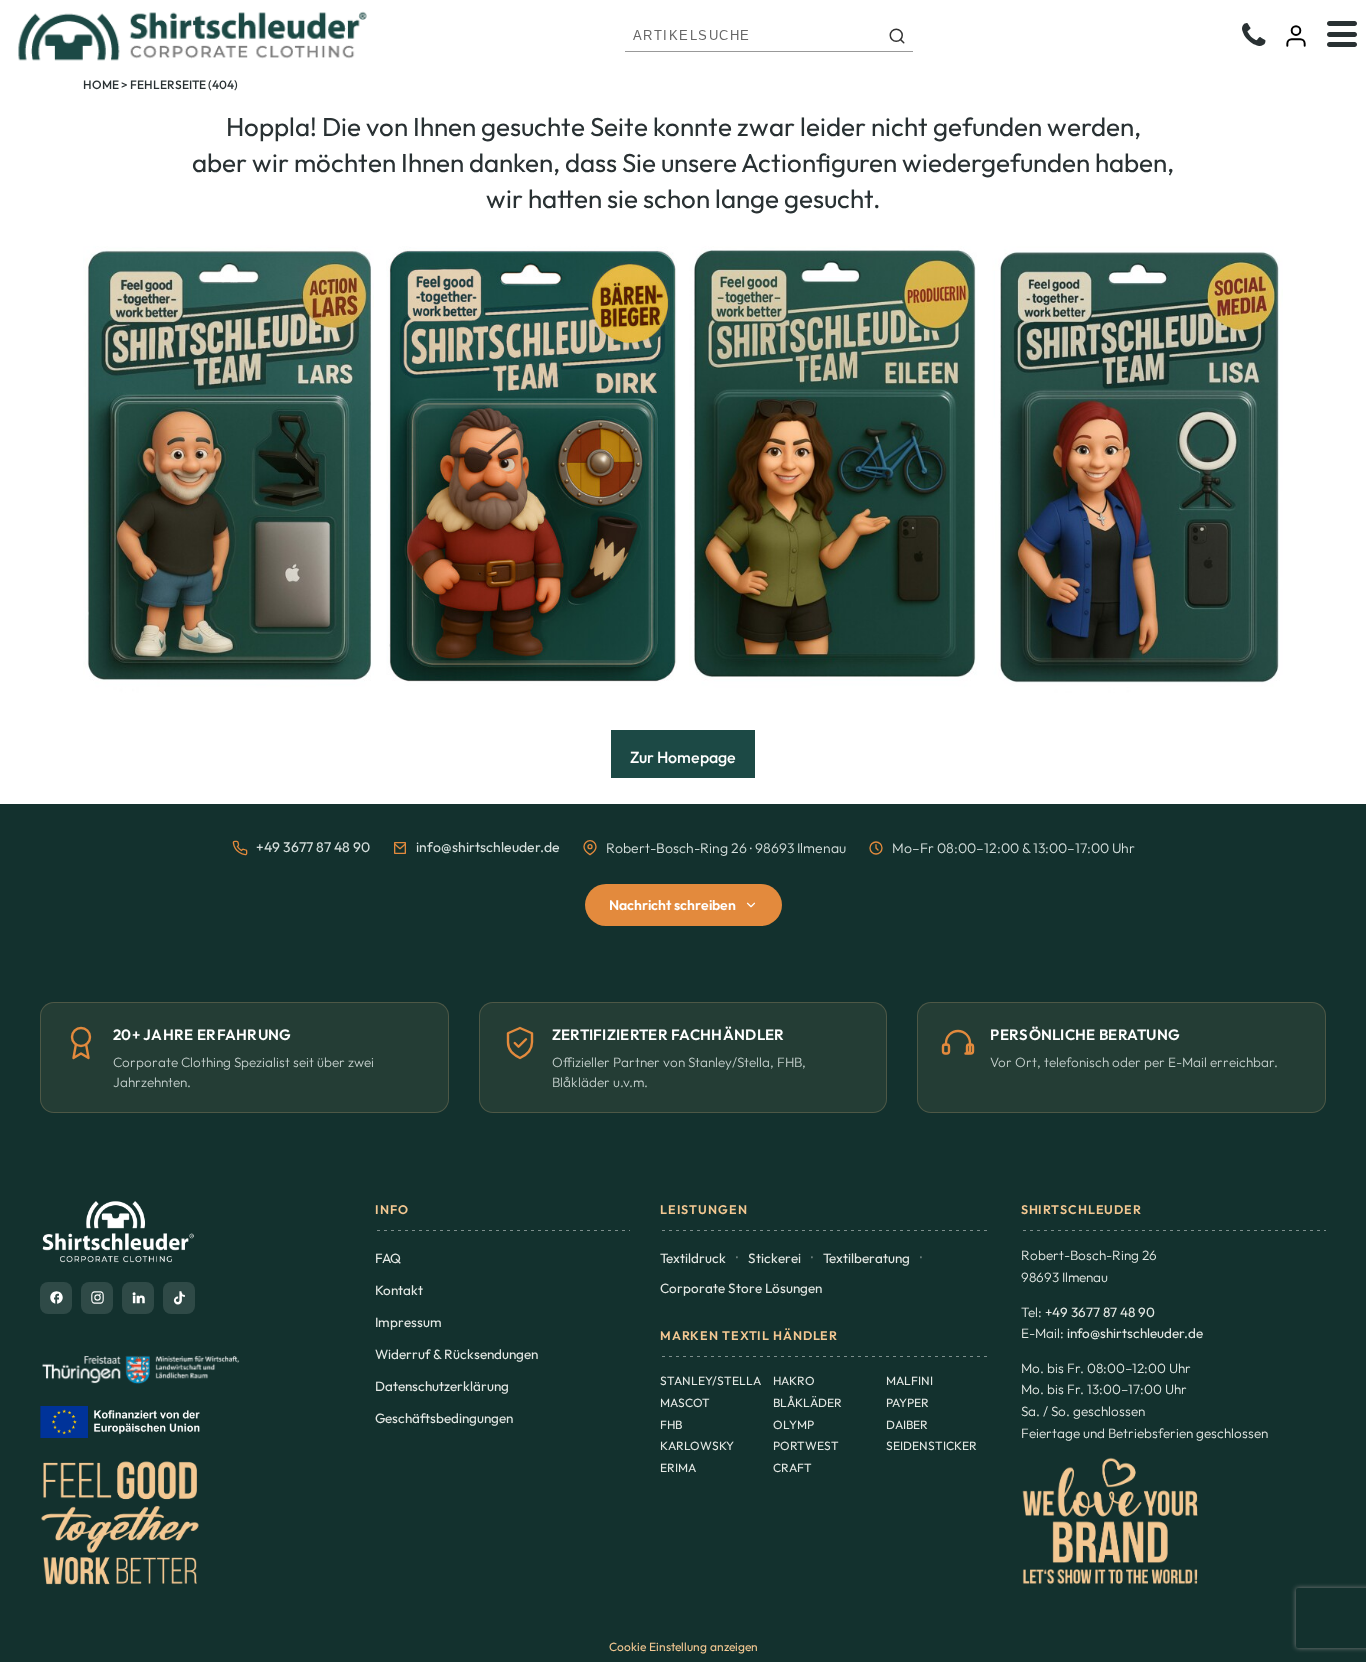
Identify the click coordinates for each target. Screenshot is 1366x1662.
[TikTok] (179, 1298)
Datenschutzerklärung (442, 1386)
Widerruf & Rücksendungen (456, 1354)
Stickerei (774, 1258)
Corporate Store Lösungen (741, 1288)
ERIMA (678, 1467)
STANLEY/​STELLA (710, 1380)
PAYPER (907, 1402)
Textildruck (693, 1258)
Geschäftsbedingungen (444, 1418)
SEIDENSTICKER (931, 1445)
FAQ (388, 1258)
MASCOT (685, 1402)
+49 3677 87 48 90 (313, 847)
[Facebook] (56, 1298)
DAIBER (907, 1424)
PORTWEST (806, 1445)
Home (101, 84)
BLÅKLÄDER (807, 1402)
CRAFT (792, 1467)
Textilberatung (866, 1258)
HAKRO (794, 1380)
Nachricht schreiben (672, 905)
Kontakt (399, 1290)
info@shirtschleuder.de (488, 847)
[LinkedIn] (138, 1298)
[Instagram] (97, 1298)
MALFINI (909, 1380)
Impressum (408, 1322)
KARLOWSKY (697, 1445)
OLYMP (793, 1424)
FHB (671, 1424)
